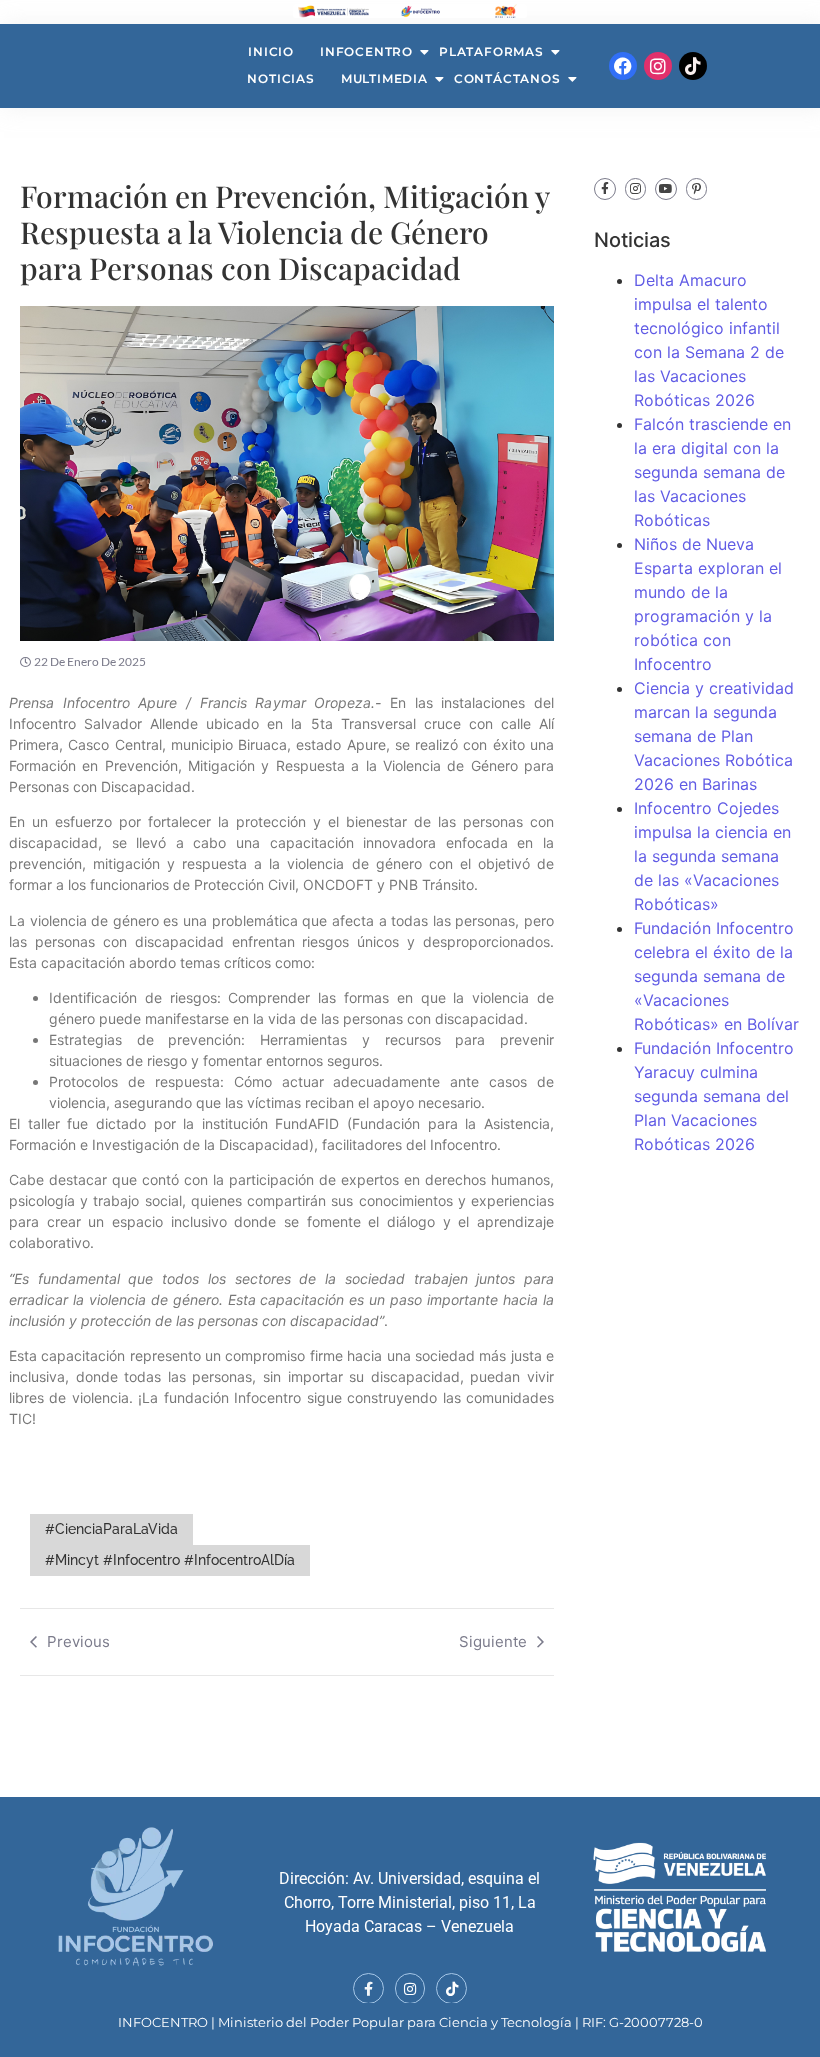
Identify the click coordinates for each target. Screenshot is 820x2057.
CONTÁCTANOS (507, 78)
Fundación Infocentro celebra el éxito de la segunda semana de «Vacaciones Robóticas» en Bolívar (716, 976)
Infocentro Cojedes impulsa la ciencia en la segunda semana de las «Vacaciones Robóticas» (712, 856)
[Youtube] (666, 189)
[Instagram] (658, 66)
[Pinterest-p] (697, 189)
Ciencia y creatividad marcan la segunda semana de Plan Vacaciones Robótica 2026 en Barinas (714, 736)
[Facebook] (623, 66)
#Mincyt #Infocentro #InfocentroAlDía (170, 1560)
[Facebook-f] (605, 189)
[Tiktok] (693, 66)
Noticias (280, 78)
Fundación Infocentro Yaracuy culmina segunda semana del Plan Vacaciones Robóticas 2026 (714, 1096)
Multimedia (384, 78)
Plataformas (491, 51)
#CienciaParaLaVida (111, 1529)
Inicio (271, 51)
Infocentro (366, 51)
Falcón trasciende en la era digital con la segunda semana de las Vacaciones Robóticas (712, 472)
